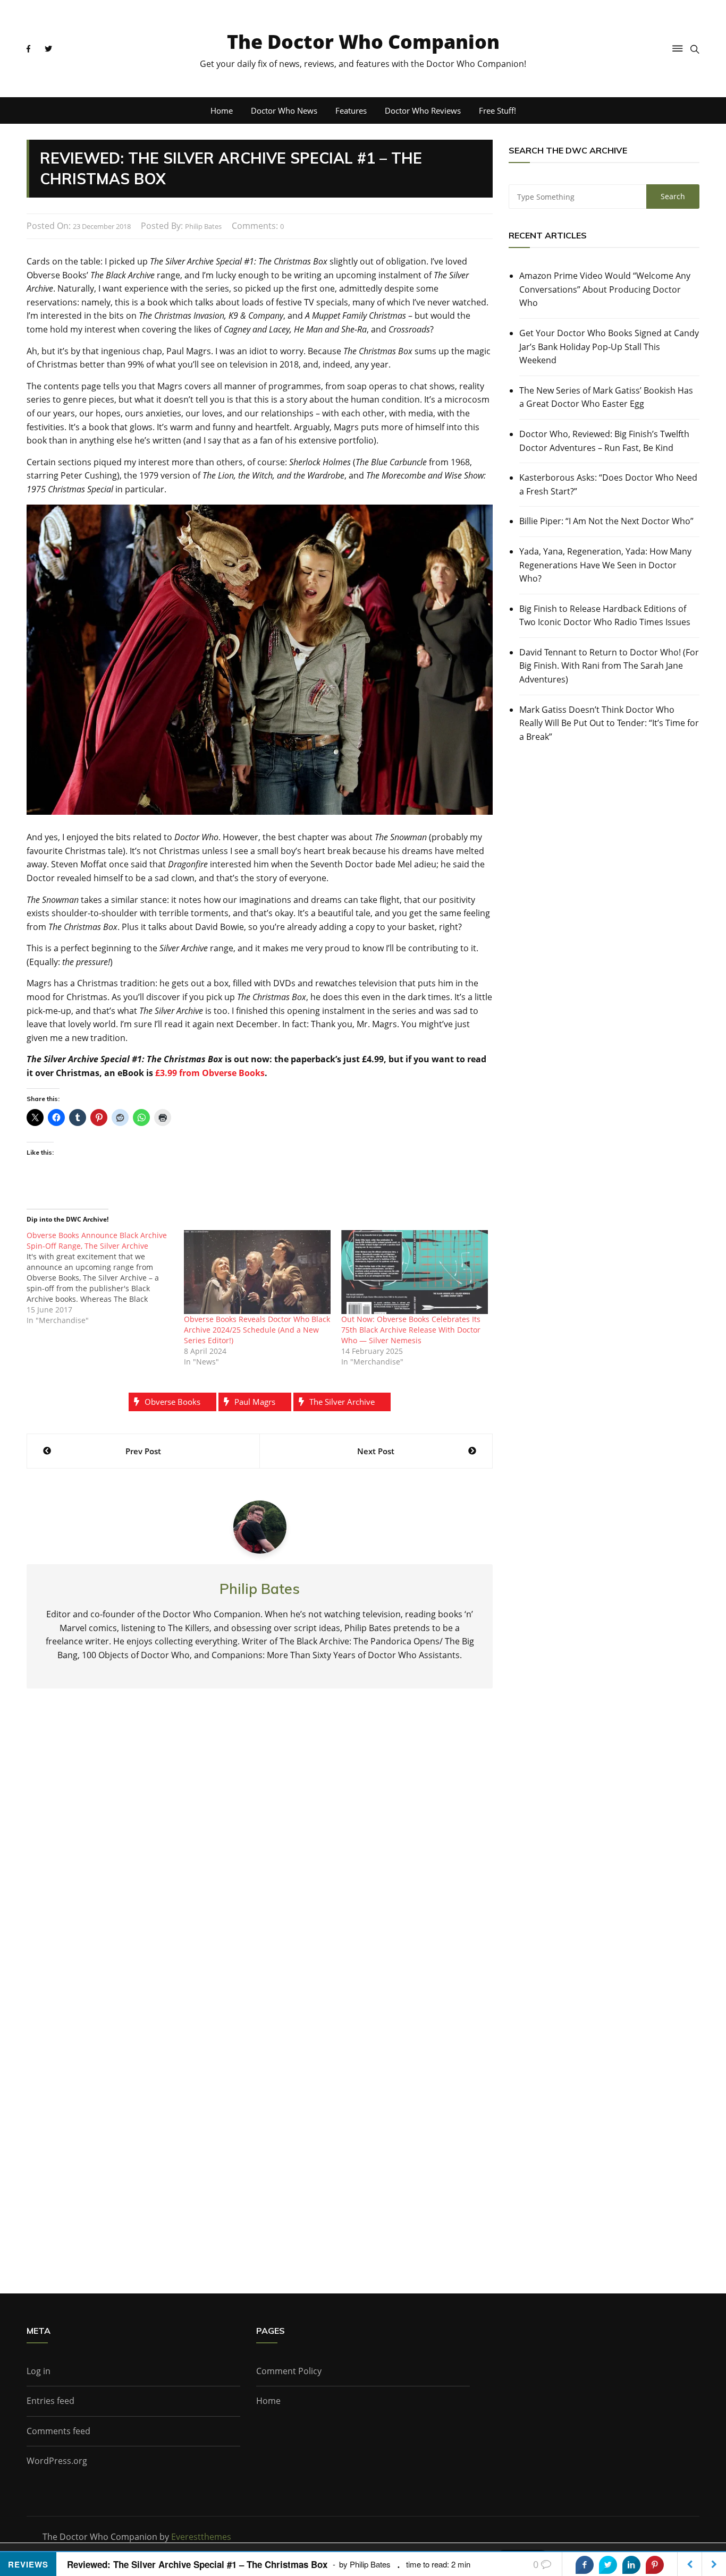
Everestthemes (201, 2537)
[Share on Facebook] (585, 2565)
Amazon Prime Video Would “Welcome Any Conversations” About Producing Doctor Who (605, 289)
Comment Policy (289, 2371)
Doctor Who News (284, 110)
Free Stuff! (497, 110)
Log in (39, 2371)
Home (222, 110)
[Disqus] (260, 1853)
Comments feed (58, 2431)
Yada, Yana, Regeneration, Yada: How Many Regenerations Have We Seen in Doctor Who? (605, 565)
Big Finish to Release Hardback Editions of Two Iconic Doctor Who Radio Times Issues (605, 616)
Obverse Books (172, 1402)
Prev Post (143, 1451)
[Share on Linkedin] (631, 2565)
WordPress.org (57, 2461)
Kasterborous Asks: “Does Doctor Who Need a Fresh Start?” (608, 484)
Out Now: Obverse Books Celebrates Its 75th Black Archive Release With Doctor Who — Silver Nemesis (411, 1330)
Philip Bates (203, 226)
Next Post (376, 1451)
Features (351, 110)
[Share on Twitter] (608, 2565)
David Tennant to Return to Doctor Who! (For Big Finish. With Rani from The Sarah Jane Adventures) (609, 666)
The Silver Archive (342, 1402)
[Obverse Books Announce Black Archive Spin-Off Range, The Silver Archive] (105, 1278)
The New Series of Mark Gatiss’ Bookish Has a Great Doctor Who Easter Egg (606, 397)
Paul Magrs (255, 1402)
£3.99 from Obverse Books (210, 1073)
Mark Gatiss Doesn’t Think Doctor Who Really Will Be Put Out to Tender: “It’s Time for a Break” (609, 723)
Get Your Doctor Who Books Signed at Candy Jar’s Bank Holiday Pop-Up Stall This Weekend (609, 347)
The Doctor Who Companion (363, 42)
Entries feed (50, 2401)
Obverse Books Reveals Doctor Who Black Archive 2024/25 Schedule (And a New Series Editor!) (257, 1330)
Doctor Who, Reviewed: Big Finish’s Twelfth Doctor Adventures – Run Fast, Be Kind (604, 441)
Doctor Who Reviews (423, 110)
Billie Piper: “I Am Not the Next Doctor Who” (606, 521)
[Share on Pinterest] (655, 2565)
